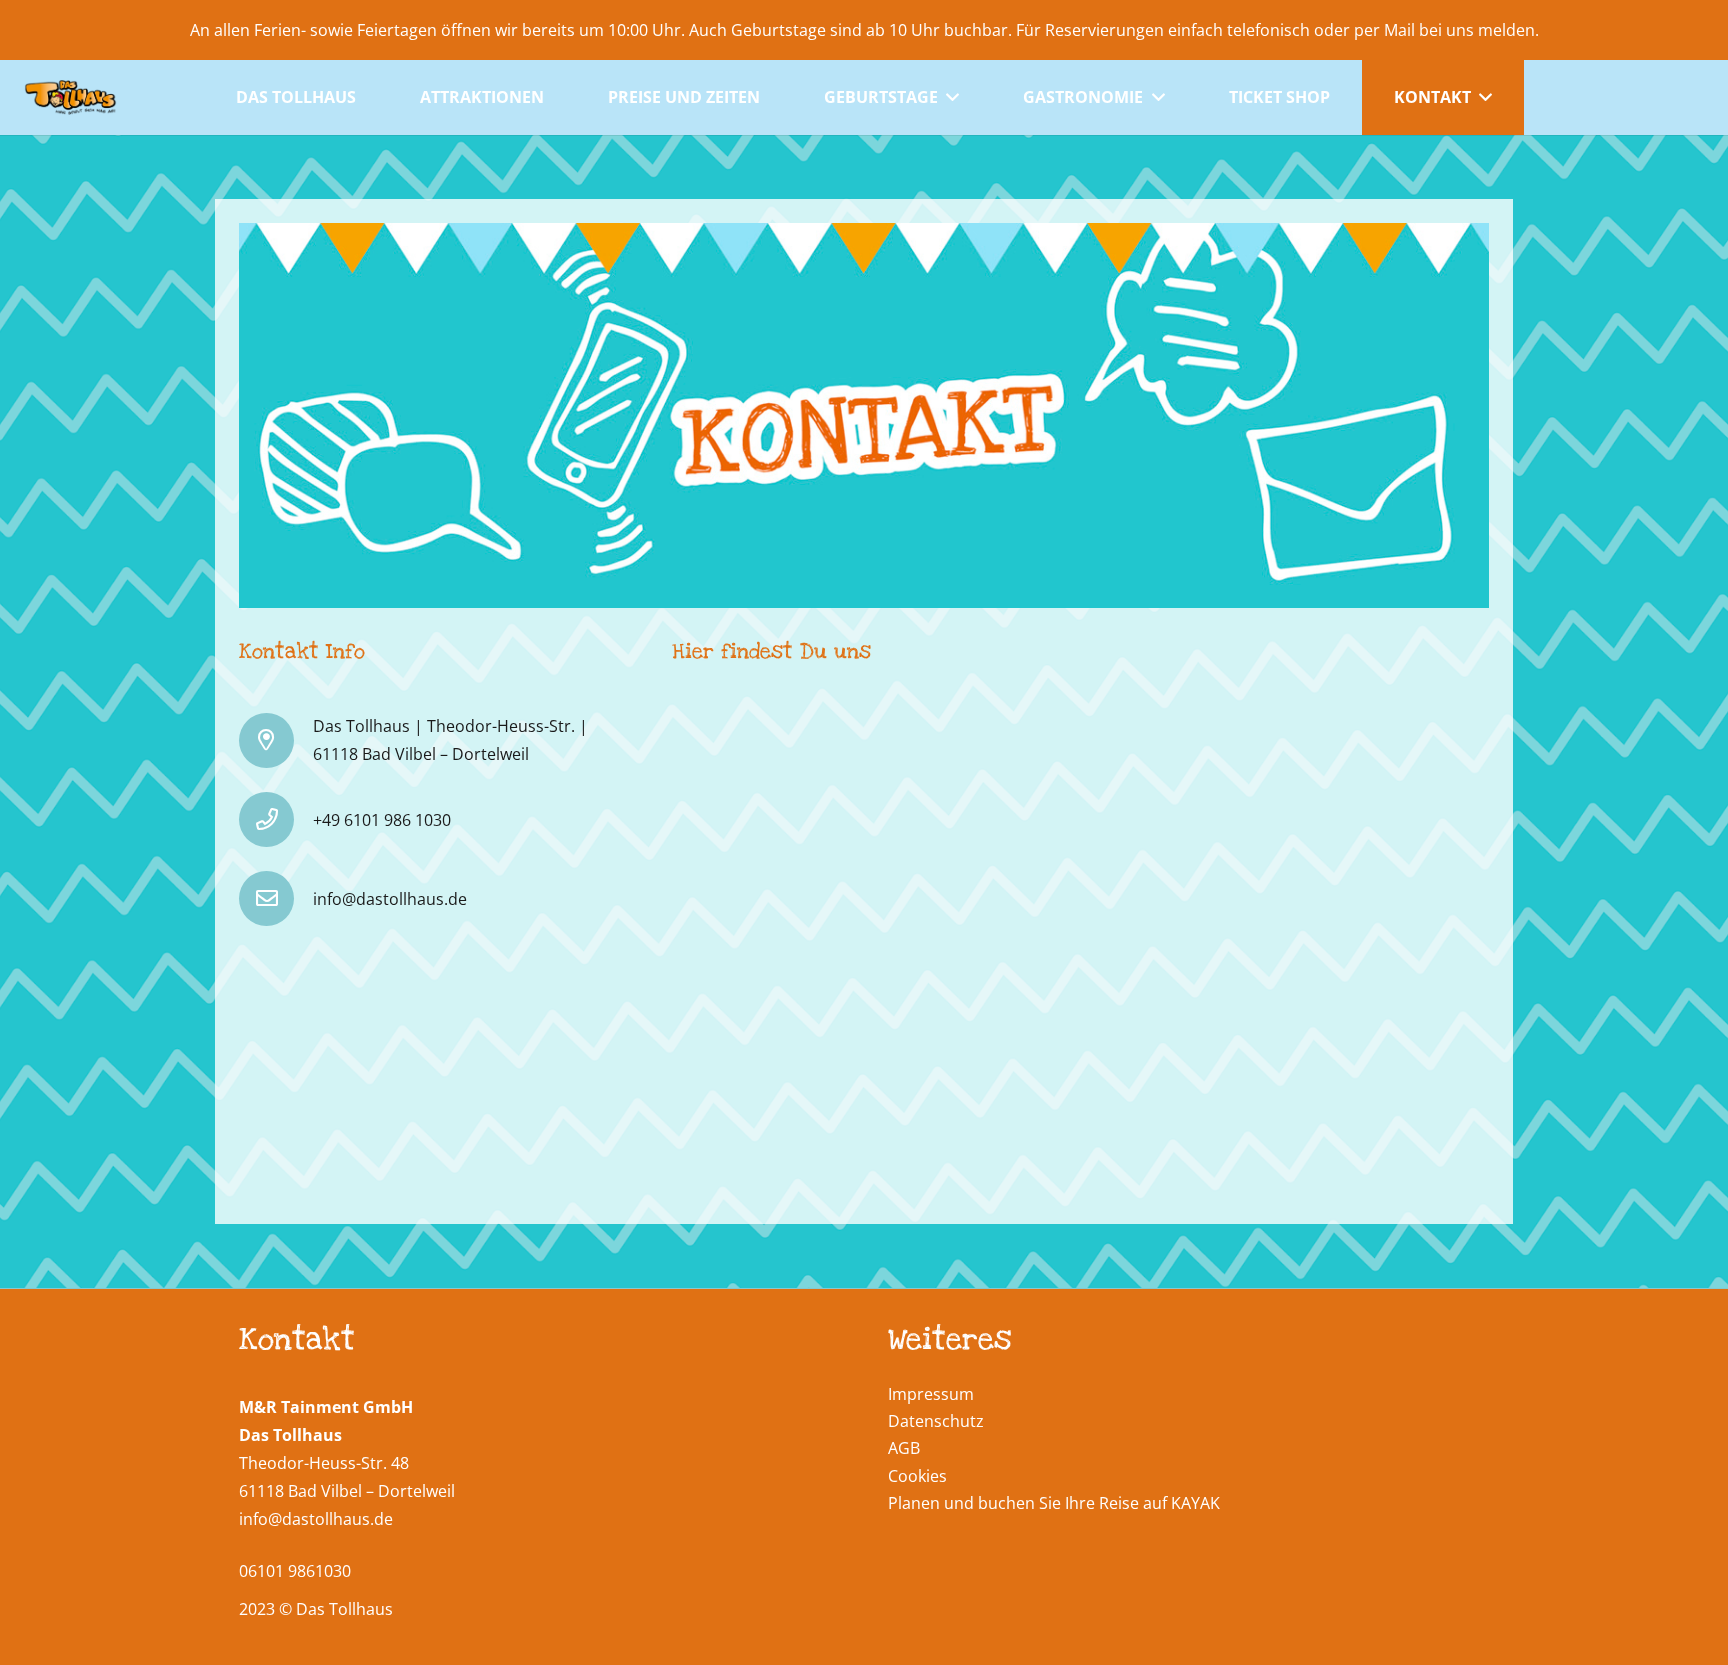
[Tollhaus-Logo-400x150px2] (70, 97)
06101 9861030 (295, 1571)
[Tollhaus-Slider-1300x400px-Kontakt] (864, 415)
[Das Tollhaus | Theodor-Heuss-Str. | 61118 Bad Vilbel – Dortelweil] (276, 740)
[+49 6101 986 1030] (276, 819)
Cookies (917, 1476)
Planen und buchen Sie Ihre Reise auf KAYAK (1054, 1503)
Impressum (931, 1394)
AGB (904, 1448)
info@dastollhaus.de (316, 1519)
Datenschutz (936, 1421)
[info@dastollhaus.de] (276, 898)
